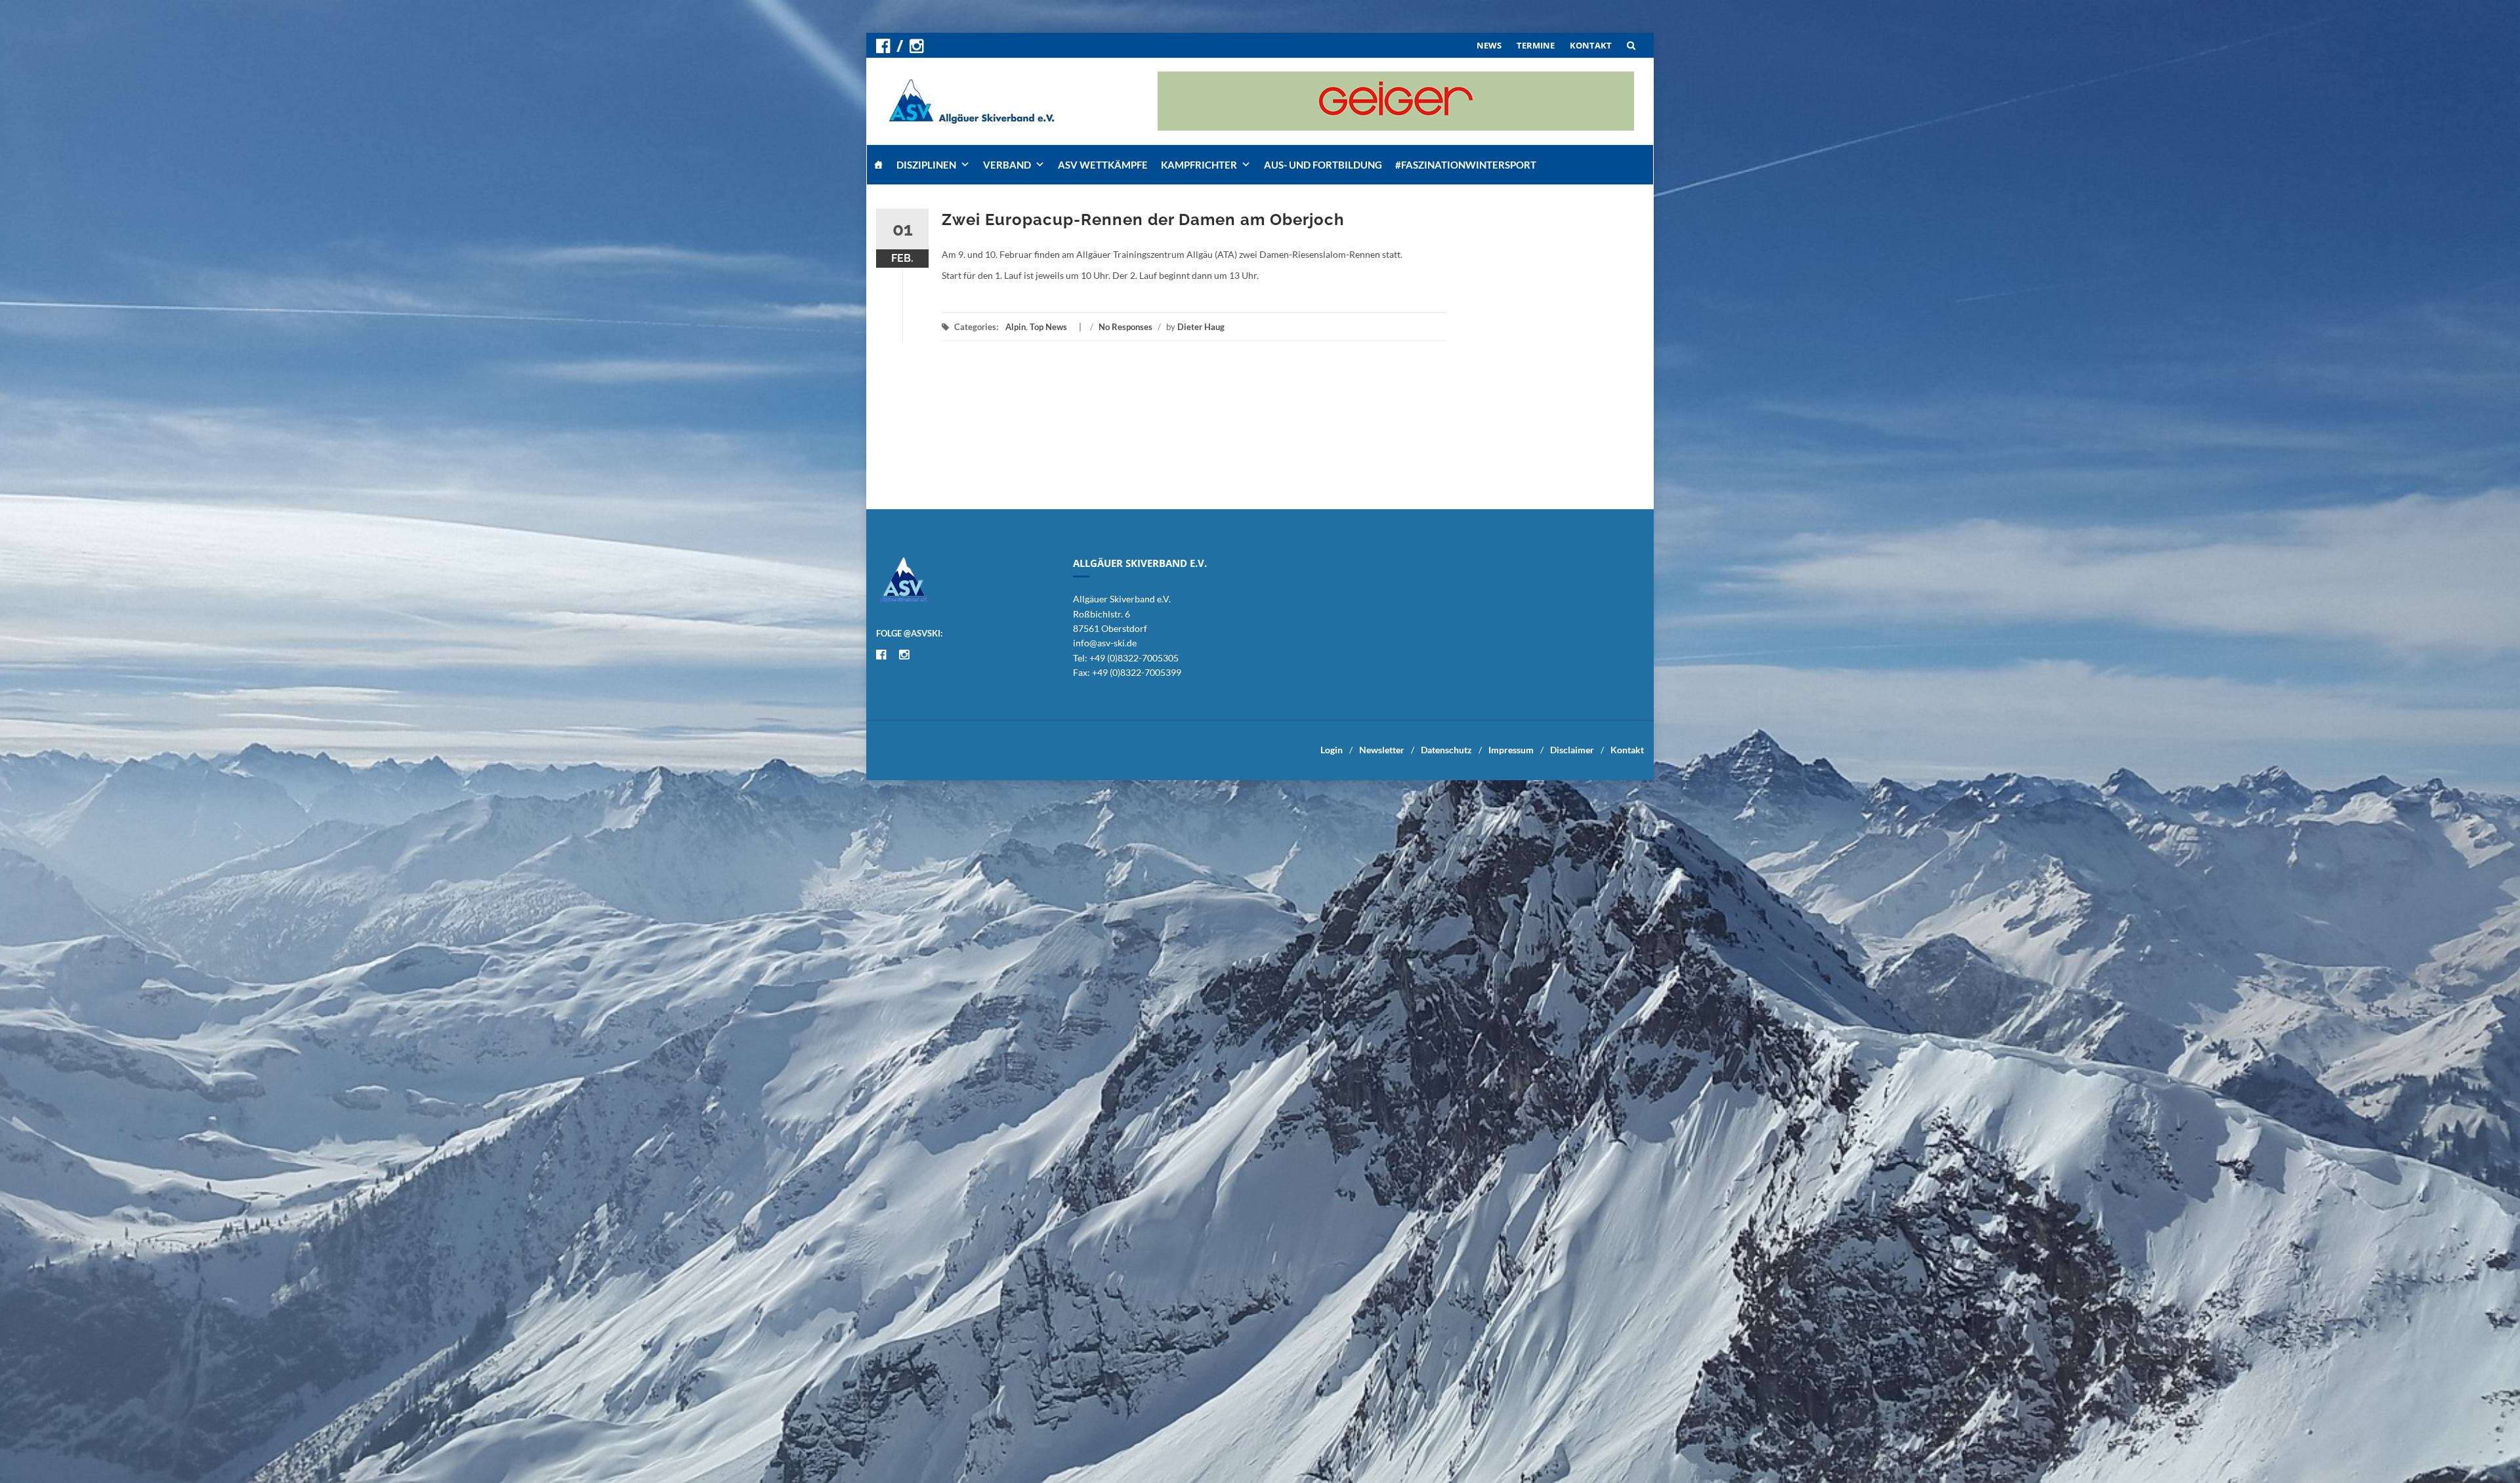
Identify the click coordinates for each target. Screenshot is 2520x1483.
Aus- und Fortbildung (1323, 165)
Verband (1007, 165)
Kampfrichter (1199, 165)
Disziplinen (926, 165)
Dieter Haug (1201, 327)
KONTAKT (1591, 45)
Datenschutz (1446, 750)
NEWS (1489, 45)
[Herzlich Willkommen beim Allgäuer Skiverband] (878, 165)
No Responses (1125, 327)
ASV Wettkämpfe (1103, 165)
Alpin (1016, 327)
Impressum (1511, 750)
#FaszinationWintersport (1466, 165)
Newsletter (1382, 750)
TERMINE (1536, 45)
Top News (1048, 327)
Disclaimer (1572, 750)
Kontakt (1627, 750)
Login (1332, 750)
